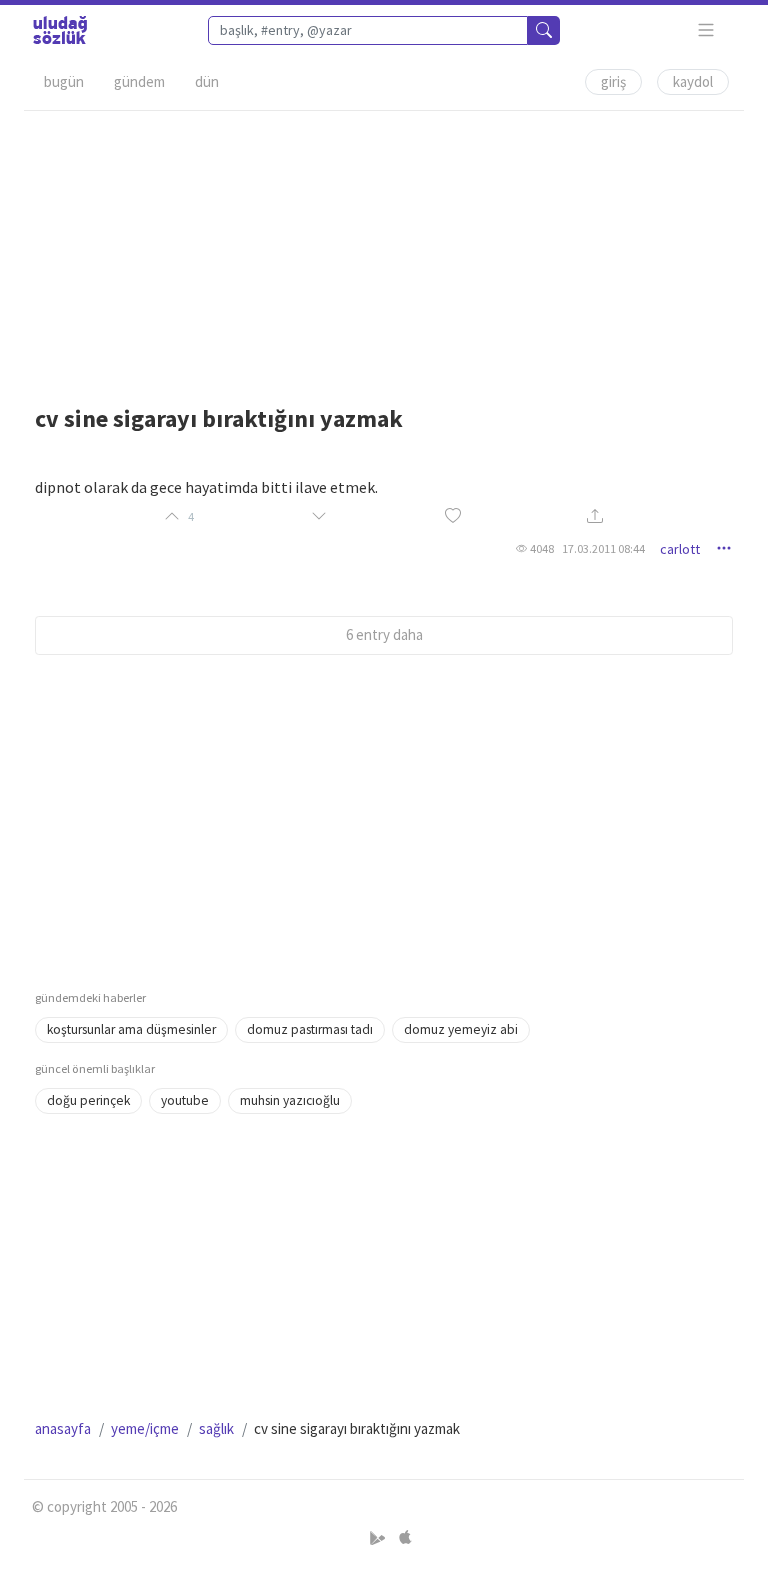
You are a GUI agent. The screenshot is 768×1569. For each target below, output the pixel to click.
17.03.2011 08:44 (603, 548)
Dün (207, 81)
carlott (680, 549)
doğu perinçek (88, 1100)
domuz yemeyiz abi (461, 1029)
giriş (613, 81)
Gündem (139, 81)
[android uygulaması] (379, 1537)
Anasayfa (63, 1428)
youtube (185, 1100)
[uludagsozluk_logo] (60, 30)
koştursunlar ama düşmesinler (131, 1029)
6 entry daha (384, 634)
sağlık (216, 1428)
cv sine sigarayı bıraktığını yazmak (219, 418)
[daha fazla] (706, 30)
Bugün (64, 81)
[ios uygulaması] (405, 1537)
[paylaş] (595, 517)
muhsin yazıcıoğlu (290, 1100)
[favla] (453, 516)
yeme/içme (145, 1428)
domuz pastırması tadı (310, 1029)
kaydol (693, 81)
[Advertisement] (384, 251)
